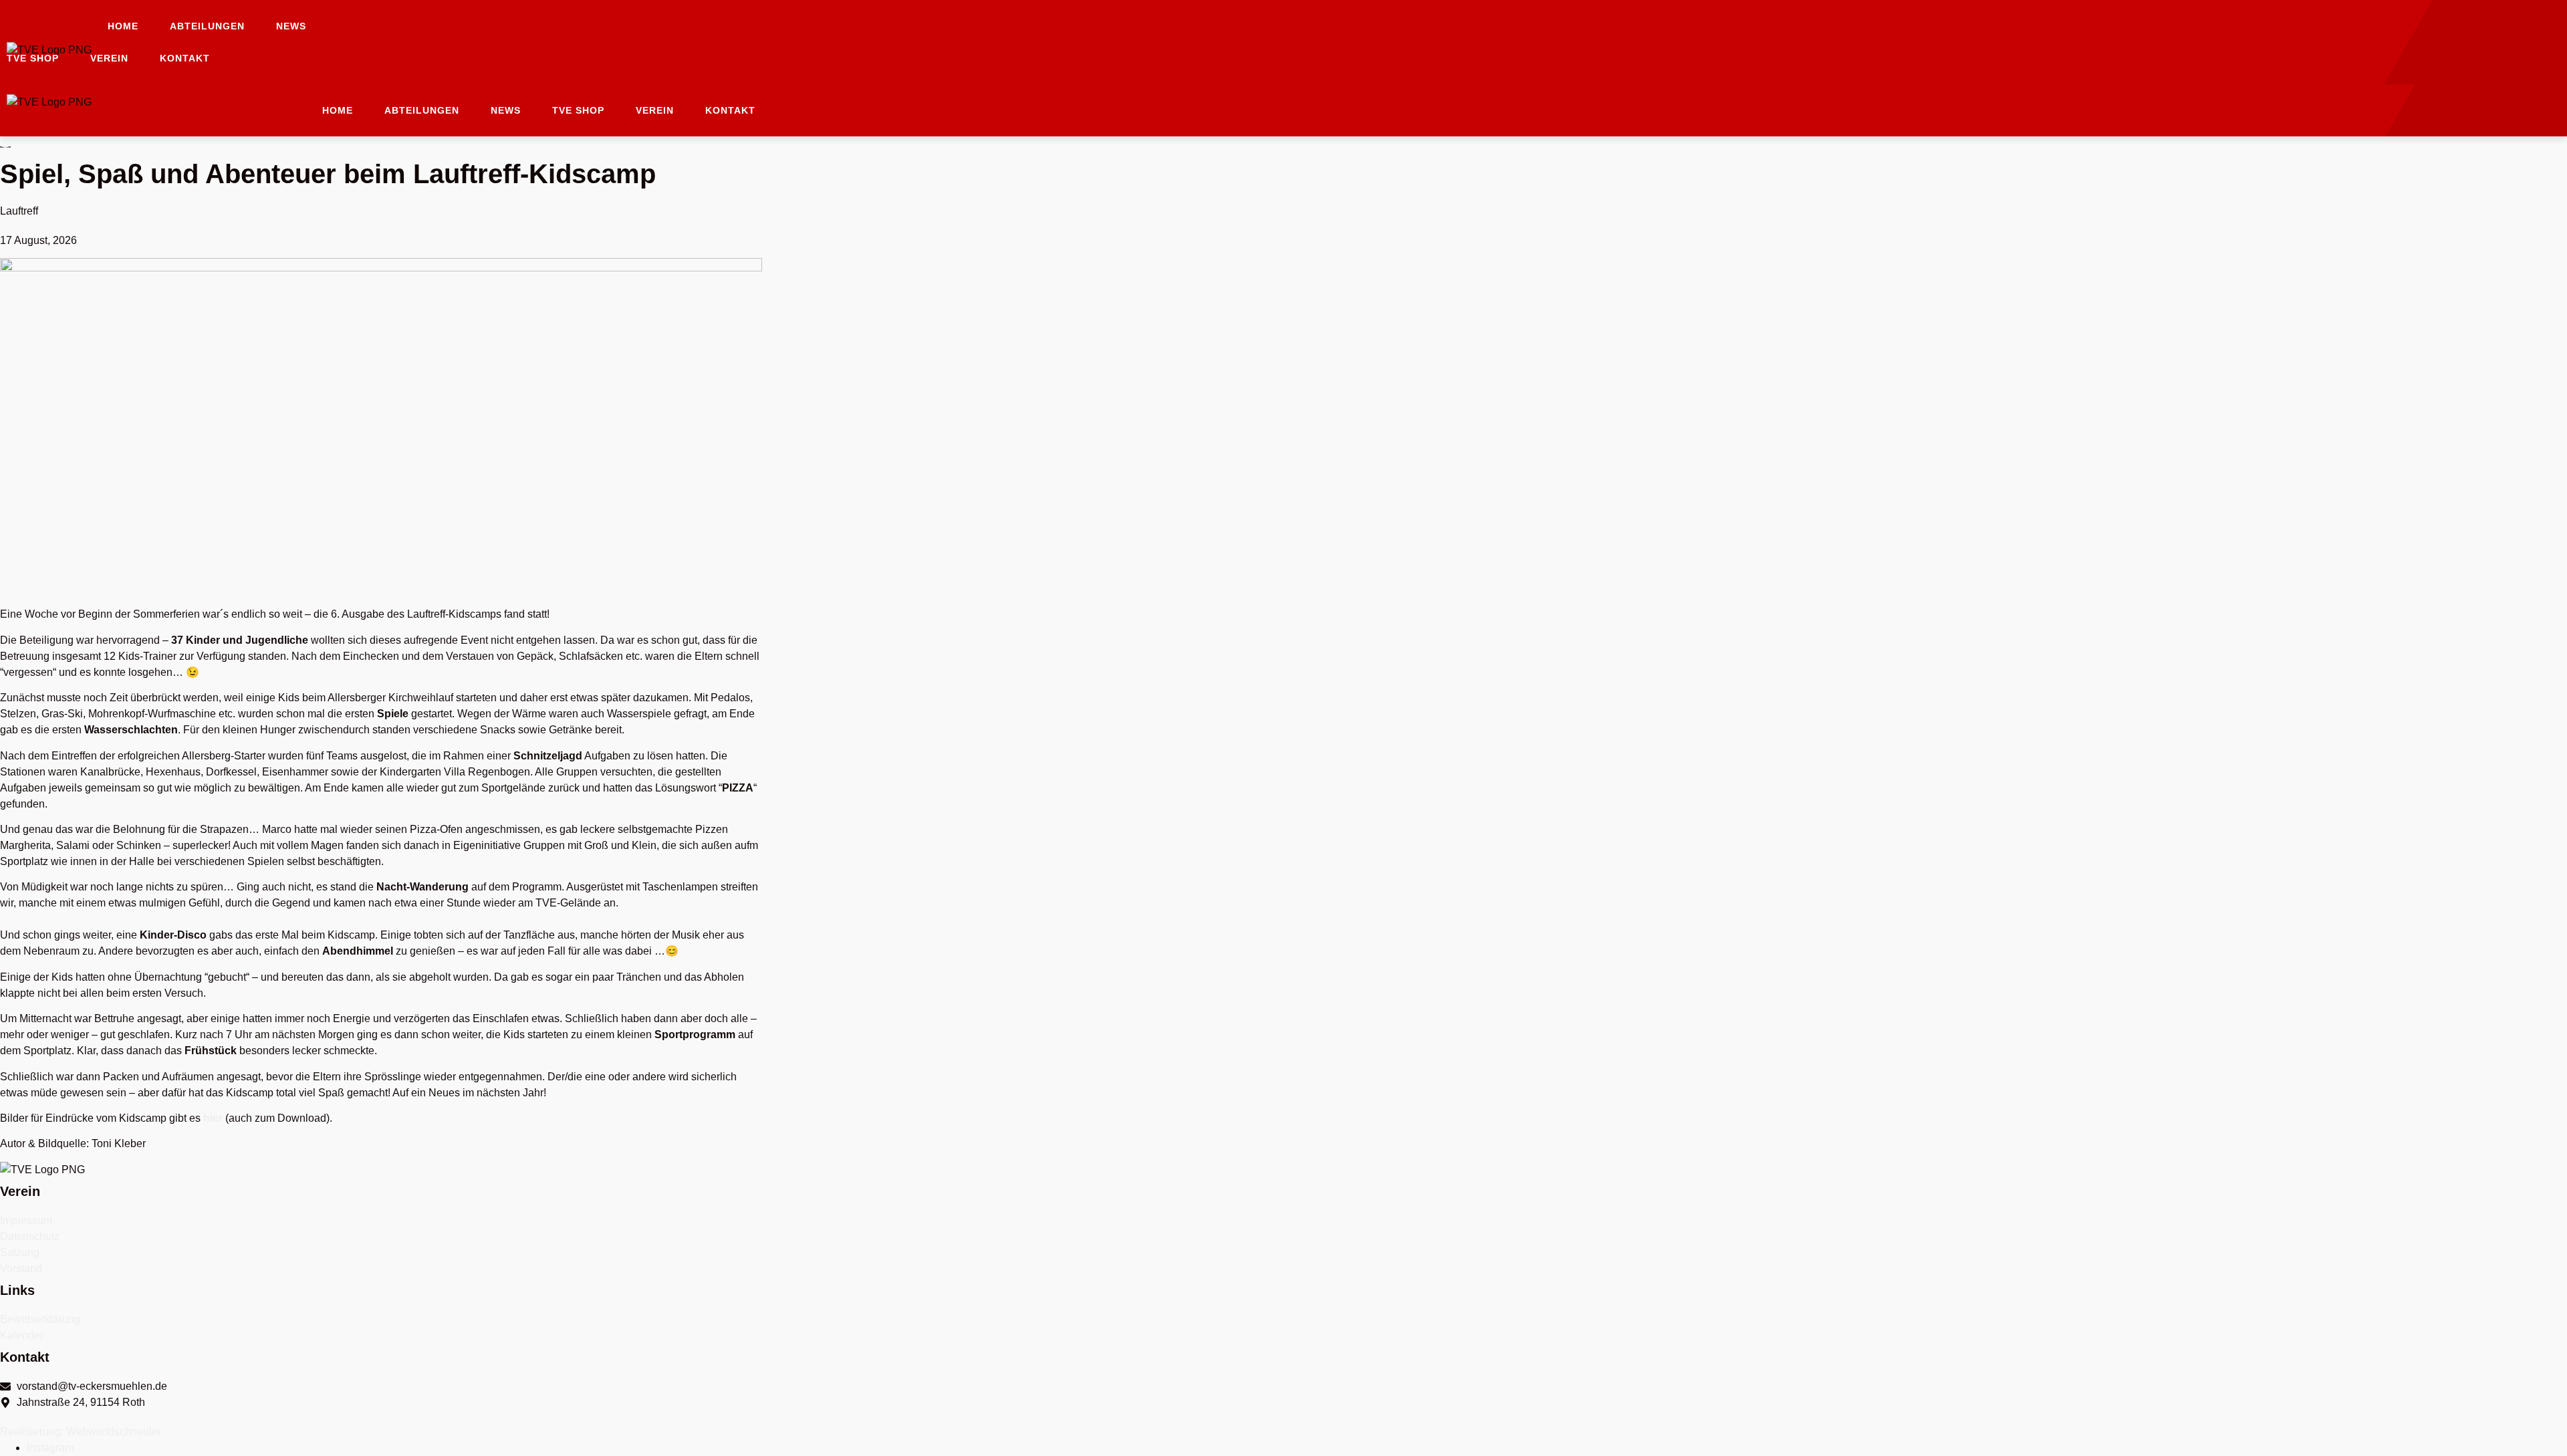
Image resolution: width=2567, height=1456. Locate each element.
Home (123, 26)
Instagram (50, 1448)
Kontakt (185, 58)
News (291, 26)
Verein (109, 58)
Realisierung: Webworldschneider (81, 1432)
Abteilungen (207, 26)
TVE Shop (33, 58)
